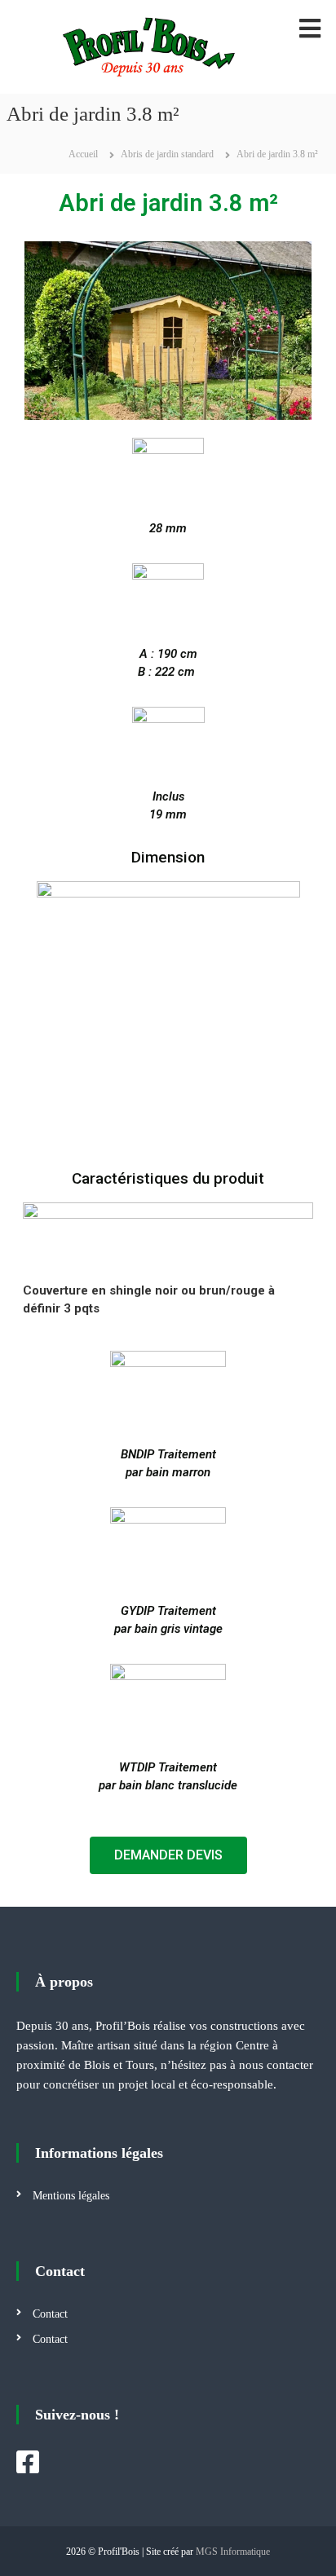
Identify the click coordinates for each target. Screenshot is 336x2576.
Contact (50, 2314)
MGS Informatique (233, 2552)
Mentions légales (71, 2196)
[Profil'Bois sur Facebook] (28, 2463)
